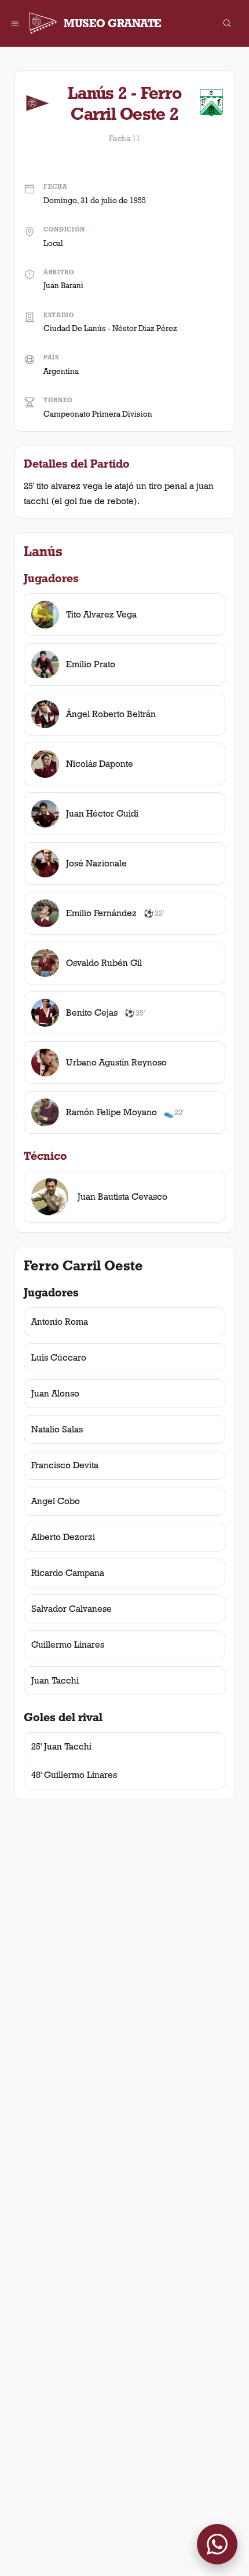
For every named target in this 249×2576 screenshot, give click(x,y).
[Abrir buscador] (227, 23)
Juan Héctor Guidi (102, 813)
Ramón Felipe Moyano (111, 1112)
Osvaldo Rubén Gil (104, 963)
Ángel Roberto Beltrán (111, 714)
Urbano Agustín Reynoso (116, 1062)
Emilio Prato (91, 664)
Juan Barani (63, 285)
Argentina (61, 371)
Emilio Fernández (101, 913)
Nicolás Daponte (100, 764)
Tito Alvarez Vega (101, 614)
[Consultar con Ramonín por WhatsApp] (217, 2544)
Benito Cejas (92, 1013)
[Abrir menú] (15, 23)
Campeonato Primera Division (98, 414)
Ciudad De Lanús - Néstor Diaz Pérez (110, 328)
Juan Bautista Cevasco (122, 1197)
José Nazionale (96, 863)
